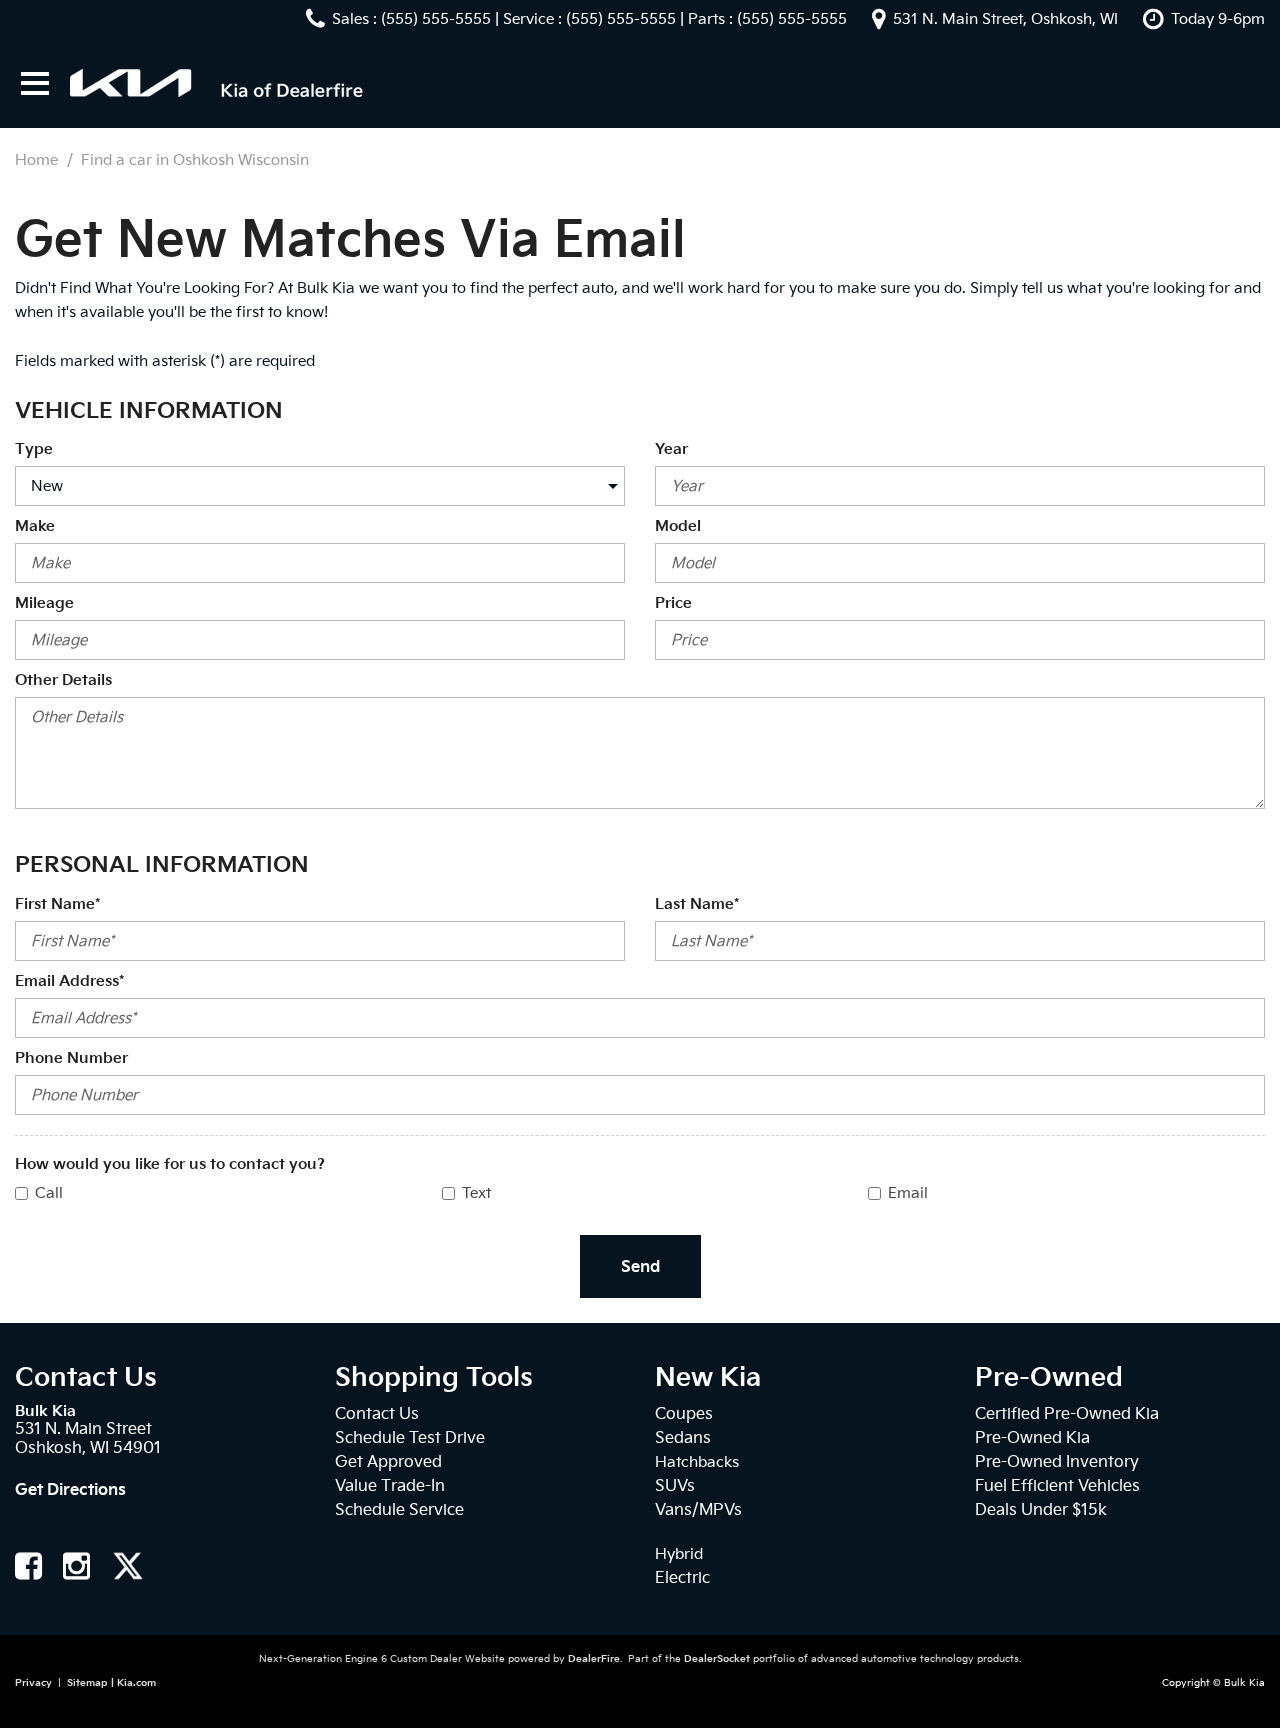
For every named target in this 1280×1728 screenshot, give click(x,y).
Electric (682, 1577)
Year (671, 449)
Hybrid (679, 1554)
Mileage (44, 603)
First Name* (57, 904)
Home (38, 160)
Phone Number (71, 1058)
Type (34, 449)
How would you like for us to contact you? (170, 1164)
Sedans (683, 1437)
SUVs (675, 1485)
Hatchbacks (697, 1462)
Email (908, 1193)
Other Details (63, 680)
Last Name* (697, 904)
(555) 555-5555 (436, 19)
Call (49, 1193)
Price (673, 603)
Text (476, 1193)
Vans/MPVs (698, 1509)
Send (640, 1266)
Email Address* (69, 981)
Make (35, 526)
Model (678, 526)
